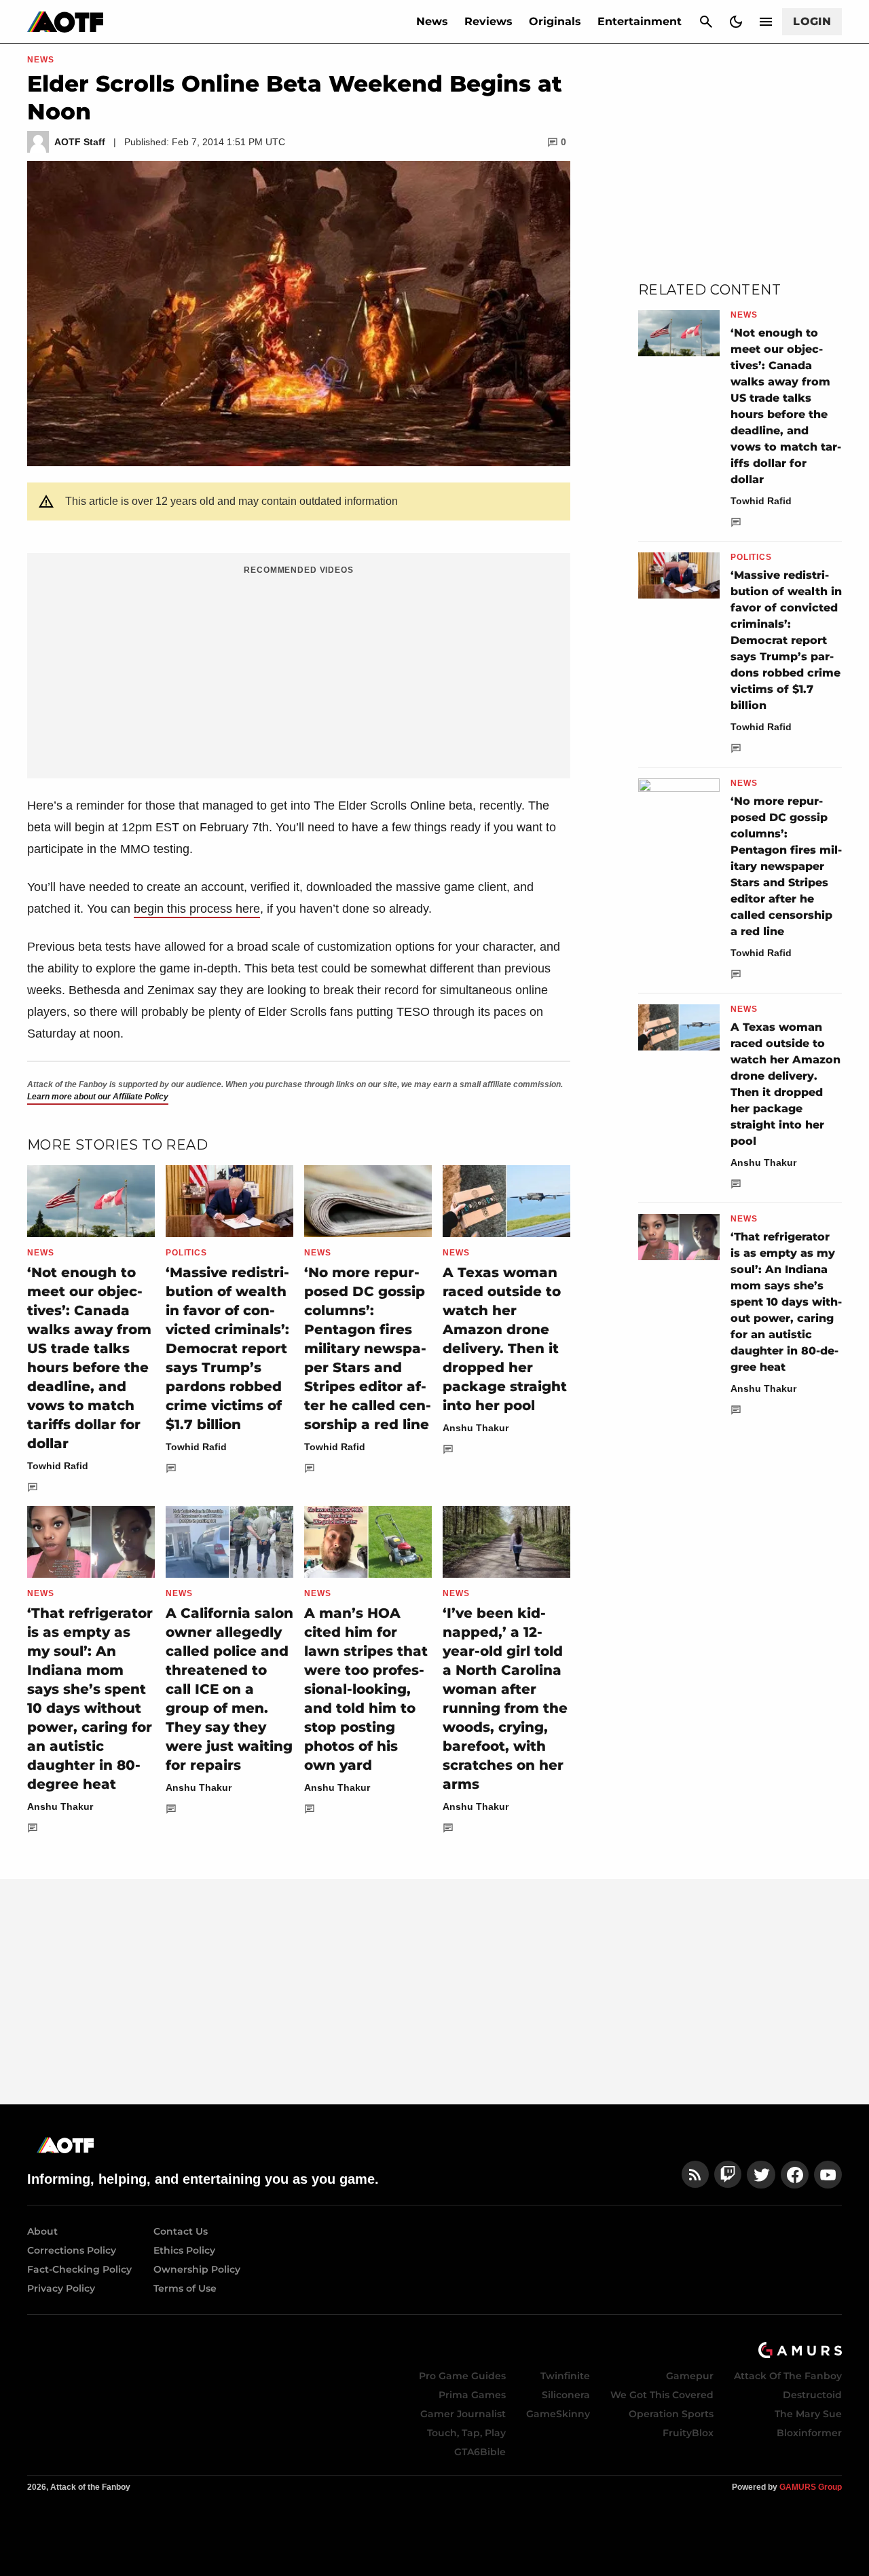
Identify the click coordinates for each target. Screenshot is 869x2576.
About (42, 2231)
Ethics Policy (184, 2250)
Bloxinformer (809, 2433)
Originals (555, 21)
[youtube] (828, 2175)
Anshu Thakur (476, 1428)
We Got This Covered (662, 2395)
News (432, 21)
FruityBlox (688, 2433)
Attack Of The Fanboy (788, 2376)
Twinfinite (565, 2376)
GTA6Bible (480, 2452)
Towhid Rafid (58, 1466)
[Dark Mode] (736, 22)
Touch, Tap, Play (466, 2433)
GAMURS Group (811, 2487)
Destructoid (812, 2395)
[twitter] (761, 2175)
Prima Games (472, 2395)
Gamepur (690, 2376)
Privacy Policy (61, 2288)
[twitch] (728, 2175)
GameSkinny (558, 2414)
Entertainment (640, 21)
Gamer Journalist (463, 2414)
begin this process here (197, 909)
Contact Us (181, 2231)
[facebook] (795, 2175)
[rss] (695, 2175)
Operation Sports (671, 2414)
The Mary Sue (808, 2414)
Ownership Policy (197, 2269)
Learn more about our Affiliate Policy (98, 1097)
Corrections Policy (72, 2250)
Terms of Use (185, 2288)
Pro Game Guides (462, 2376)
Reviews (488, 21)
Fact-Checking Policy (79, 2269)
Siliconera (566, 2395)
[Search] (706, 22)
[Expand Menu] (766, 22)
